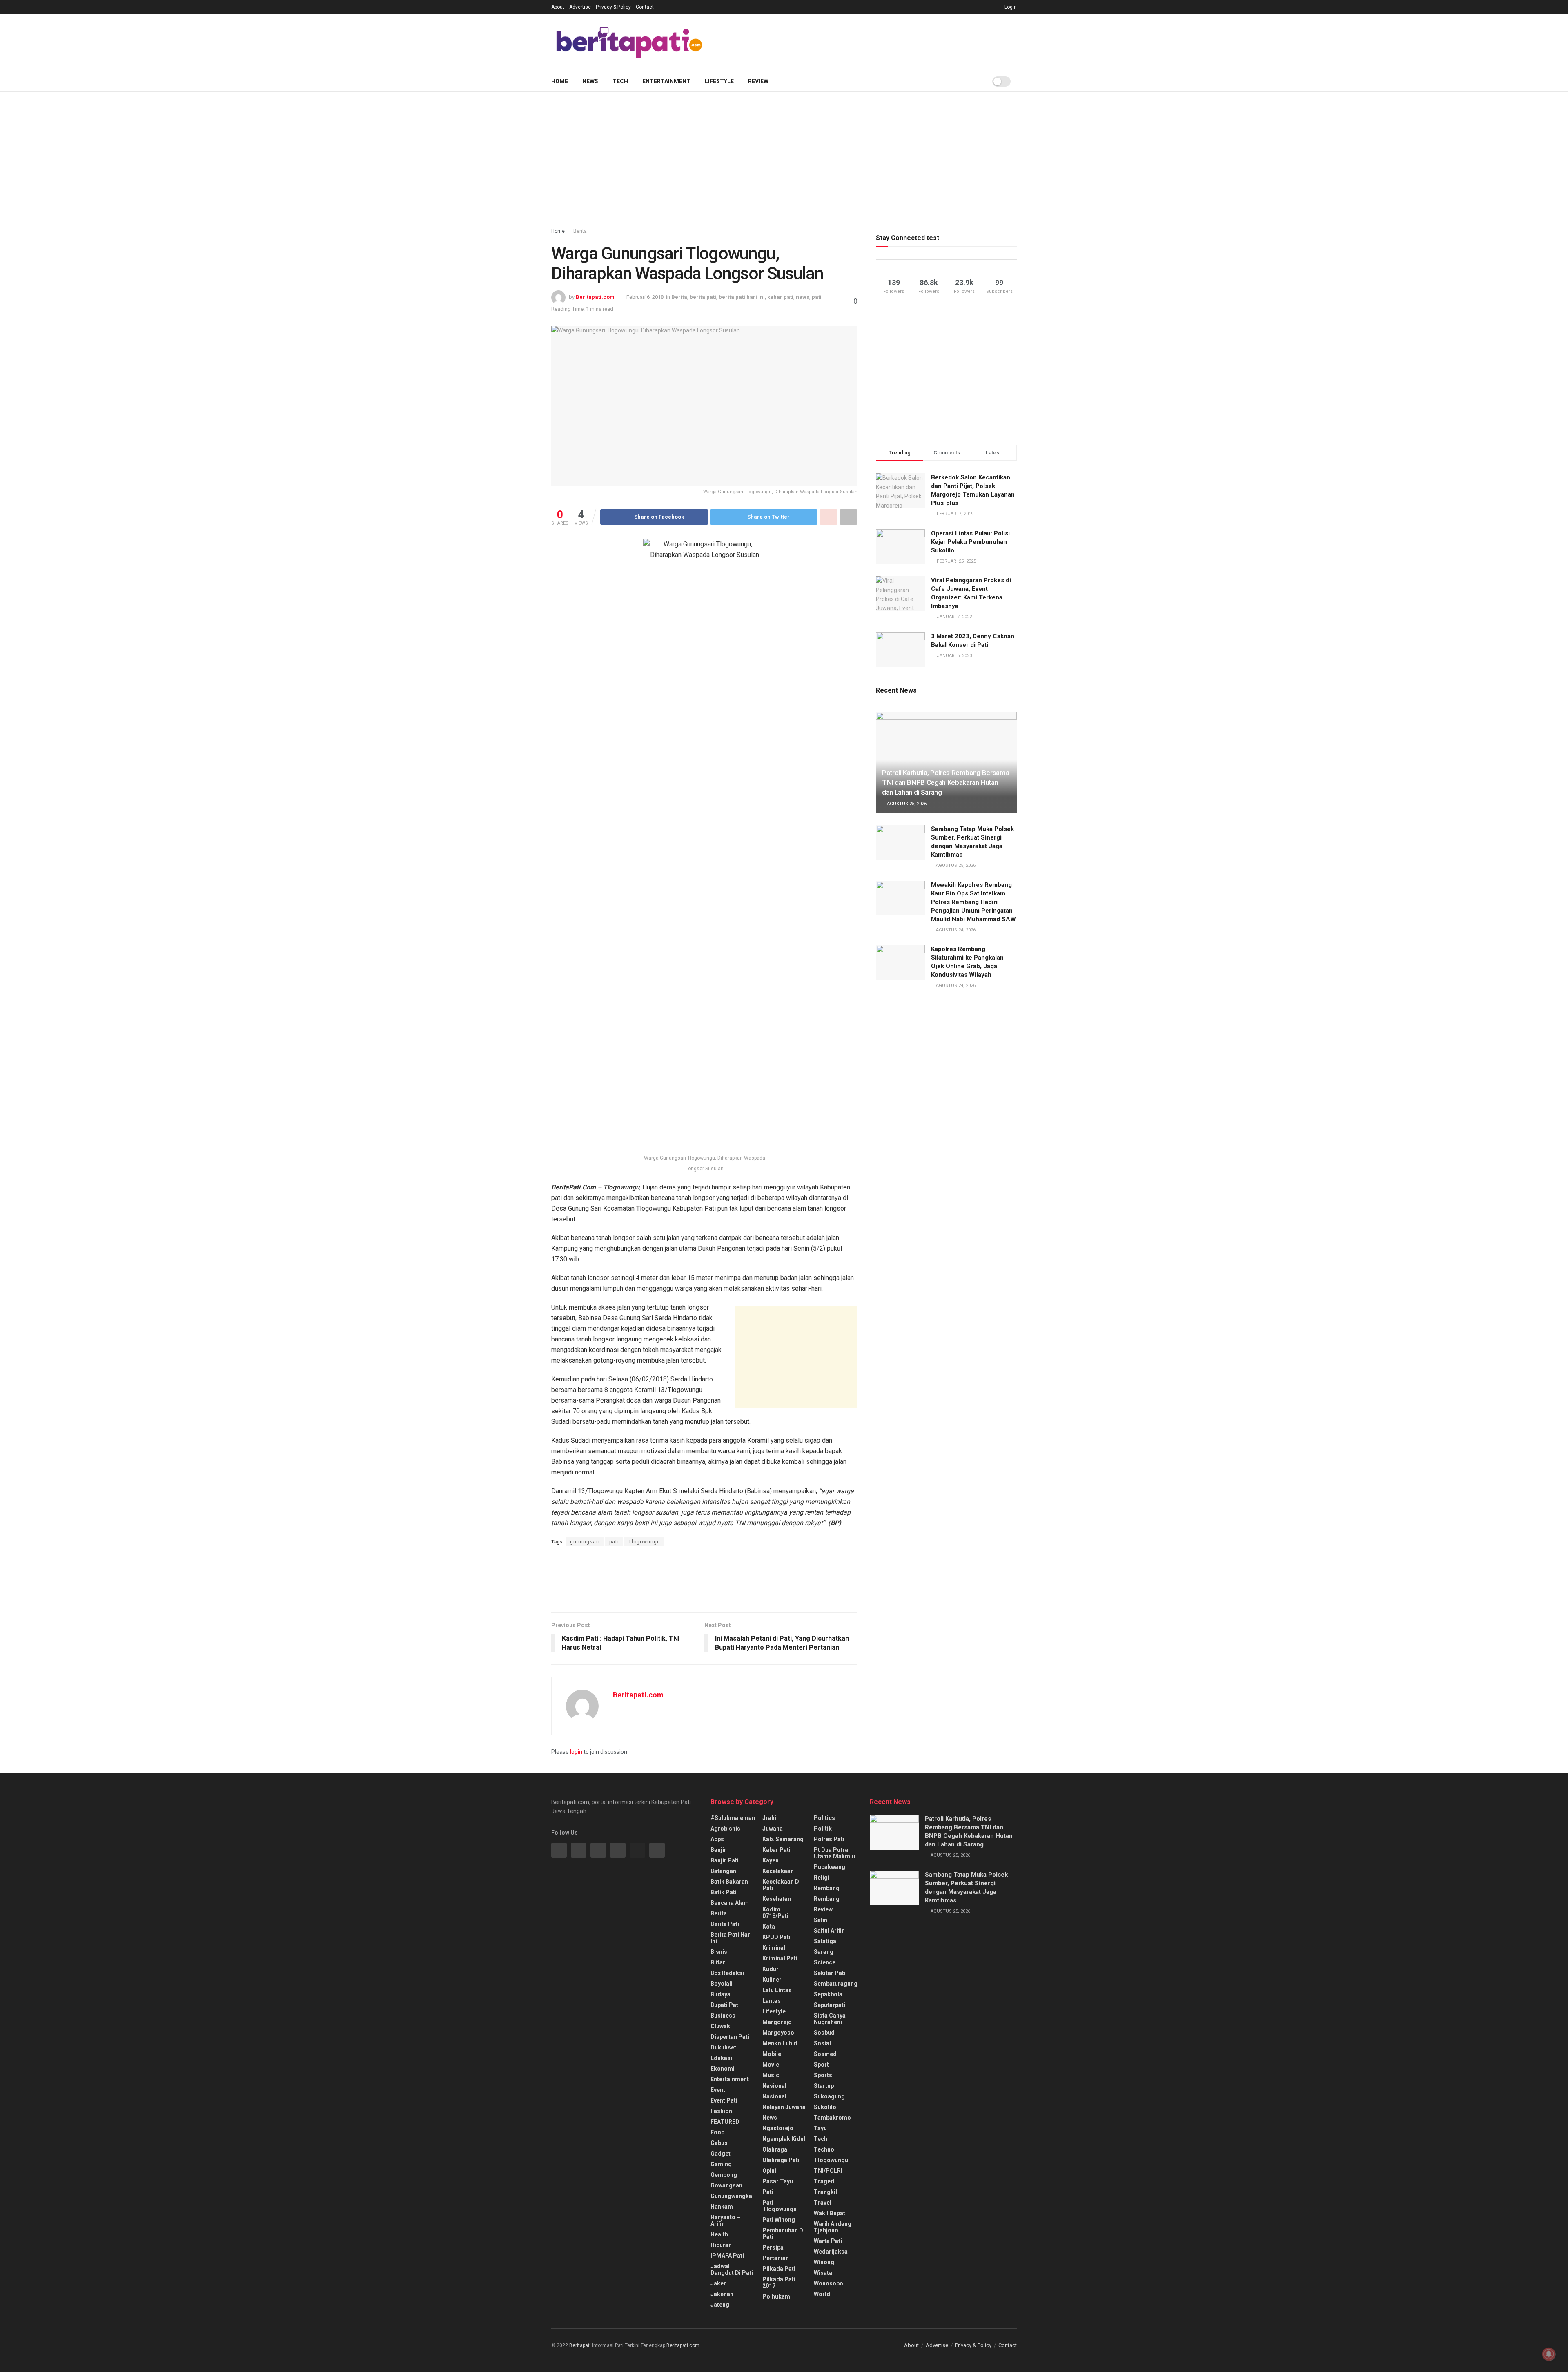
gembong (724, 2175)
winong (824, 2262)
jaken (719, 2283)
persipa (773, 2247)
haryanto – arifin (725, 2221)
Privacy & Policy (613, 7)
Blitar (718, 1962)
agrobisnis (725, 1829)
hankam (722, 2207)
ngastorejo (778, 2128)
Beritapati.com (595, 297)
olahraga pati (781, 2160)
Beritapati (580, 2345)
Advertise (580, 7)
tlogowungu (831, 2160)
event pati (724, 2100)
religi (822, 1878)
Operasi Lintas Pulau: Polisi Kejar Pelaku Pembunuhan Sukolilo (970, 542)
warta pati (828, 2241)
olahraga (775, 2149)
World (822, 2294)
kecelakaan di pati (782, 1885)
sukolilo (825, 2107)
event (718, 2090)
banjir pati (725, 1860)
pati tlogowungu (780, 2206)
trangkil (825, 2192)
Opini (769, 2171)
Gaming (721, 2164)
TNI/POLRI (828, 2171)
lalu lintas (777, 1990)
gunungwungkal (732, 2196)
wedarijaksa (831, 2252)
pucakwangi (830, 1867)
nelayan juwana (784, 2107)
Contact (645, 7)
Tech (620, 81)
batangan (723, 1871)
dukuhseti (724, 2047)
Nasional (774, 2096)
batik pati (724, 1892)
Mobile (772, 2054)
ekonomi (723, 2069)
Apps (717, 1839)
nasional (774, 2086)
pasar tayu (778, 2181)
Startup (824, 2086)
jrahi (769, 1818)
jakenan (722, 2294)
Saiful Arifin (829, 1931)
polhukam (776, 2296)
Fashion (721, 2111)
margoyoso (778, 2033)
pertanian (776, 2258)
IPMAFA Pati (727, 2256)
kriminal (774, 1948)
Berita (580, 231)
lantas (772, 2001)
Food (718, 2132)
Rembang (827, 1899)
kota (769, 1927)
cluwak (720, 2026)
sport (821, 2065)
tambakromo (832, 2118)
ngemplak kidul (784, 2139)
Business (723, 2016)
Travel (823, 2203)
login (576, 1752)
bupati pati (725, 2005)
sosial (822, 2043)
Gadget (721, 2154)
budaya (721, 1994)
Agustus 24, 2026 (955, 930)
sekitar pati (830, 1973)
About (558, 7)
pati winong (779, 2220)
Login (1010, 7)
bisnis (719, 1952)
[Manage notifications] (1549, 2354)
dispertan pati (730, 2037)
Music (771, 2075)
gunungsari (585, 1542)
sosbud (824, 2033)
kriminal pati (780, 1958)
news (803, 297)
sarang (824, 1952)
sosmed (825, 2054)
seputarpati (830, 2005)
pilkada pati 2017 (779, 2283)
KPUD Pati (776, 1937)
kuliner (772, 1980)
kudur (771, 1969)
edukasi (721, 2058)
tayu (820, 2128)
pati (817, 297)
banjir (718, 1850)
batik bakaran (729, 1882)
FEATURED (725, 2122)
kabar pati (780, 297)
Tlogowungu (644, 1542)
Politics (824, 1818)
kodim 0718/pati (775, 1913)
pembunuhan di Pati (784, 2234)
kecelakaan (778, 1871)
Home (560, 81)
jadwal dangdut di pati (732, 2270)
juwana (773, 1829)
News (590, 81)
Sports (823, 2075)
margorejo (777, 2022)
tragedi (825, 2181)
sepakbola (828, 1994)
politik (823, 1829)
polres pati (829, 1839)
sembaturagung (836, 1984)
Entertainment (666, 81)
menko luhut (780, 2043)
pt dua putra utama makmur (835, 1853)
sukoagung (829, 2096)
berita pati (703, 297)
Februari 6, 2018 (645, 297)
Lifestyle (719, 81)
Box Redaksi (727, 1973)
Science (825, 1962)
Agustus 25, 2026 (906, 804)
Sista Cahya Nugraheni (830, 2019)
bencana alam (730, 1903)
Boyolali (722, 1984)
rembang (827, 1888)
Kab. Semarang (783, 1839)
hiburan (721, 2245)
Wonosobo (829, 2283)
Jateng (720, 2305)
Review (758, 81)
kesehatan (777, 1899)
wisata (823, 2273)
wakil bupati (830, 2213)
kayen (771, 1860)
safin (821, 1920)
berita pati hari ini (742, 297)
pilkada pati (779, 2269)
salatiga (825, 1941)
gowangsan (726, 2185)
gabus (719, 2143)
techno (824, 2149)
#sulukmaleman (733, 1818)
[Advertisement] (868, 41)
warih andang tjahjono (833, 2227)
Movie (771, 2065)
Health (719, 2234)
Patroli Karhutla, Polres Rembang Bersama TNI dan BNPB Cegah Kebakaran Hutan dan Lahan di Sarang (945, 782)
